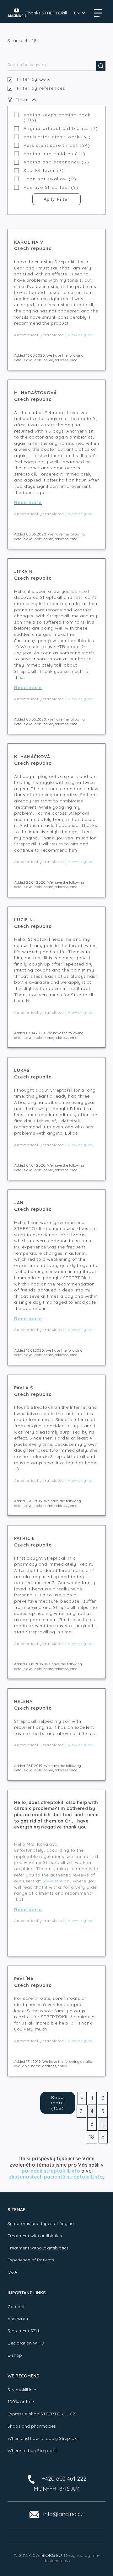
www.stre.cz (56, 1881)
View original (81, 335)
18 (91, 2137)
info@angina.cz (63, 2514)
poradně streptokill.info (51, 2171)
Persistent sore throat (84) (57, 145)
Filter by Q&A (34, 79)
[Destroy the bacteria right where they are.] (17, 13)
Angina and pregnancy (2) (56, 162)
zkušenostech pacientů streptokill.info (56, 2177)
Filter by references (41, 88)
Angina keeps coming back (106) (57, 118)
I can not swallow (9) (50, 179)
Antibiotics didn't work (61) (57, 137)
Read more (28, 503)
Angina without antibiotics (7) (61, 128)
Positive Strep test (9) (51, 187)
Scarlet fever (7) (44, 170)
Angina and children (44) (55, 154)
